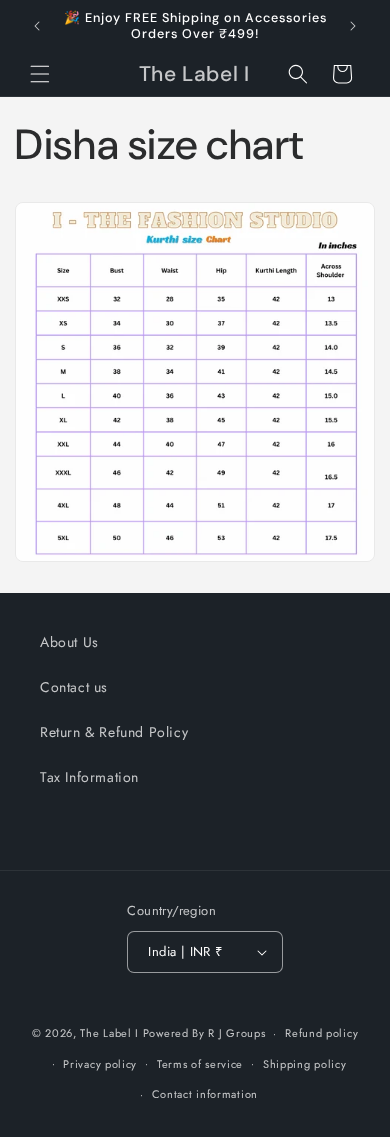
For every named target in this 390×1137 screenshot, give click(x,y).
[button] (40, 74)
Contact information (205, 1094)
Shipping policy (305, 1064)
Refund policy (321, 1033)
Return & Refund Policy (114, 732)
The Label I (109, 1033)
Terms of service (200, 1064)
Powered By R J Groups (204, 1033)
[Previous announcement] (37, 26)
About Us (69, 642)
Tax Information (89, 777)
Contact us (74, 687)
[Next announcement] (353, 26)
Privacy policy (100, 1064)
